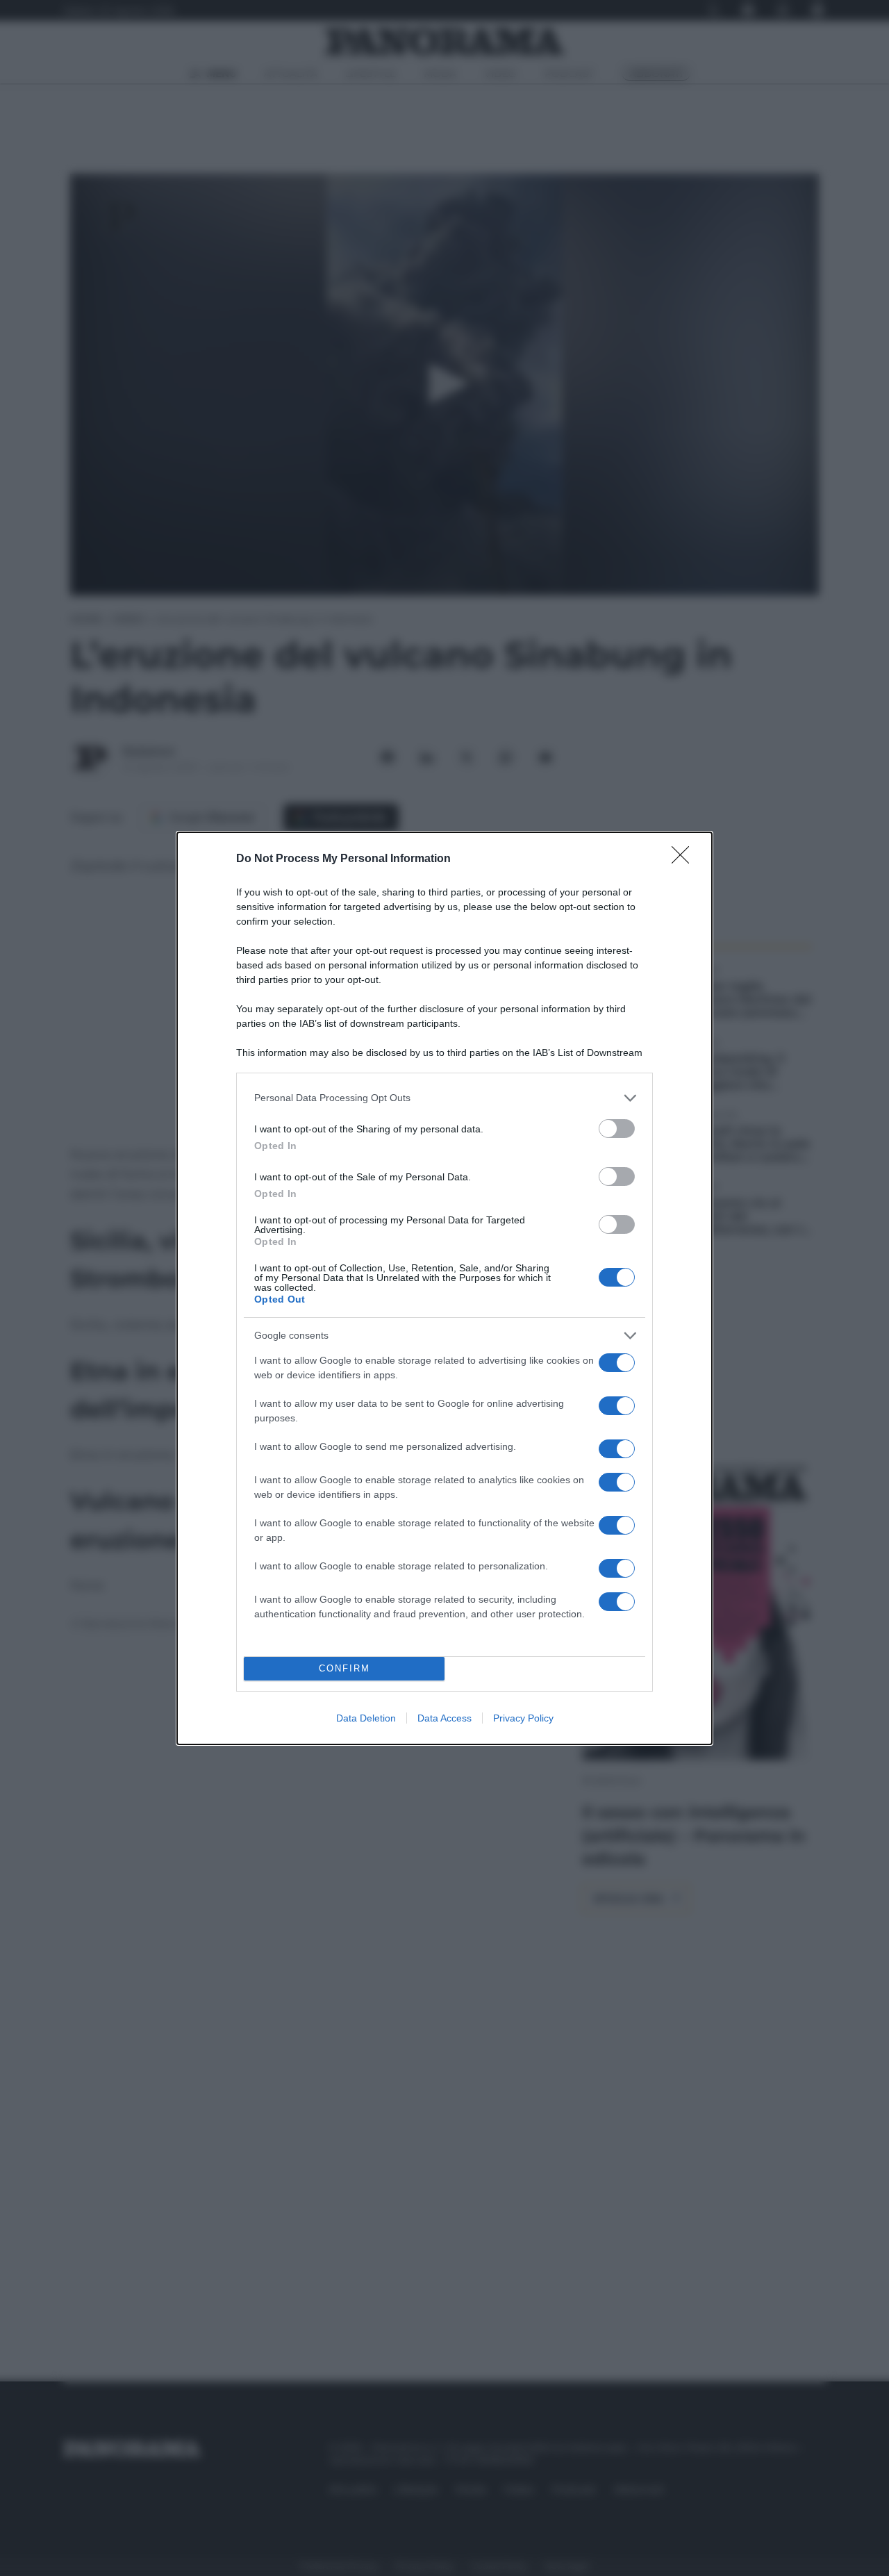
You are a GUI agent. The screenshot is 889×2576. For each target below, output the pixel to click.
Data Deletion (366, 1718)
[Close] (685, 859)
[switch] (617, 1129)
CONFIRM (344, 1668)
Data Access (444, 1718)
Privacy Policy (523, 1718)
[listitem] (444, 1098)
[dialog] (444, 1288)
